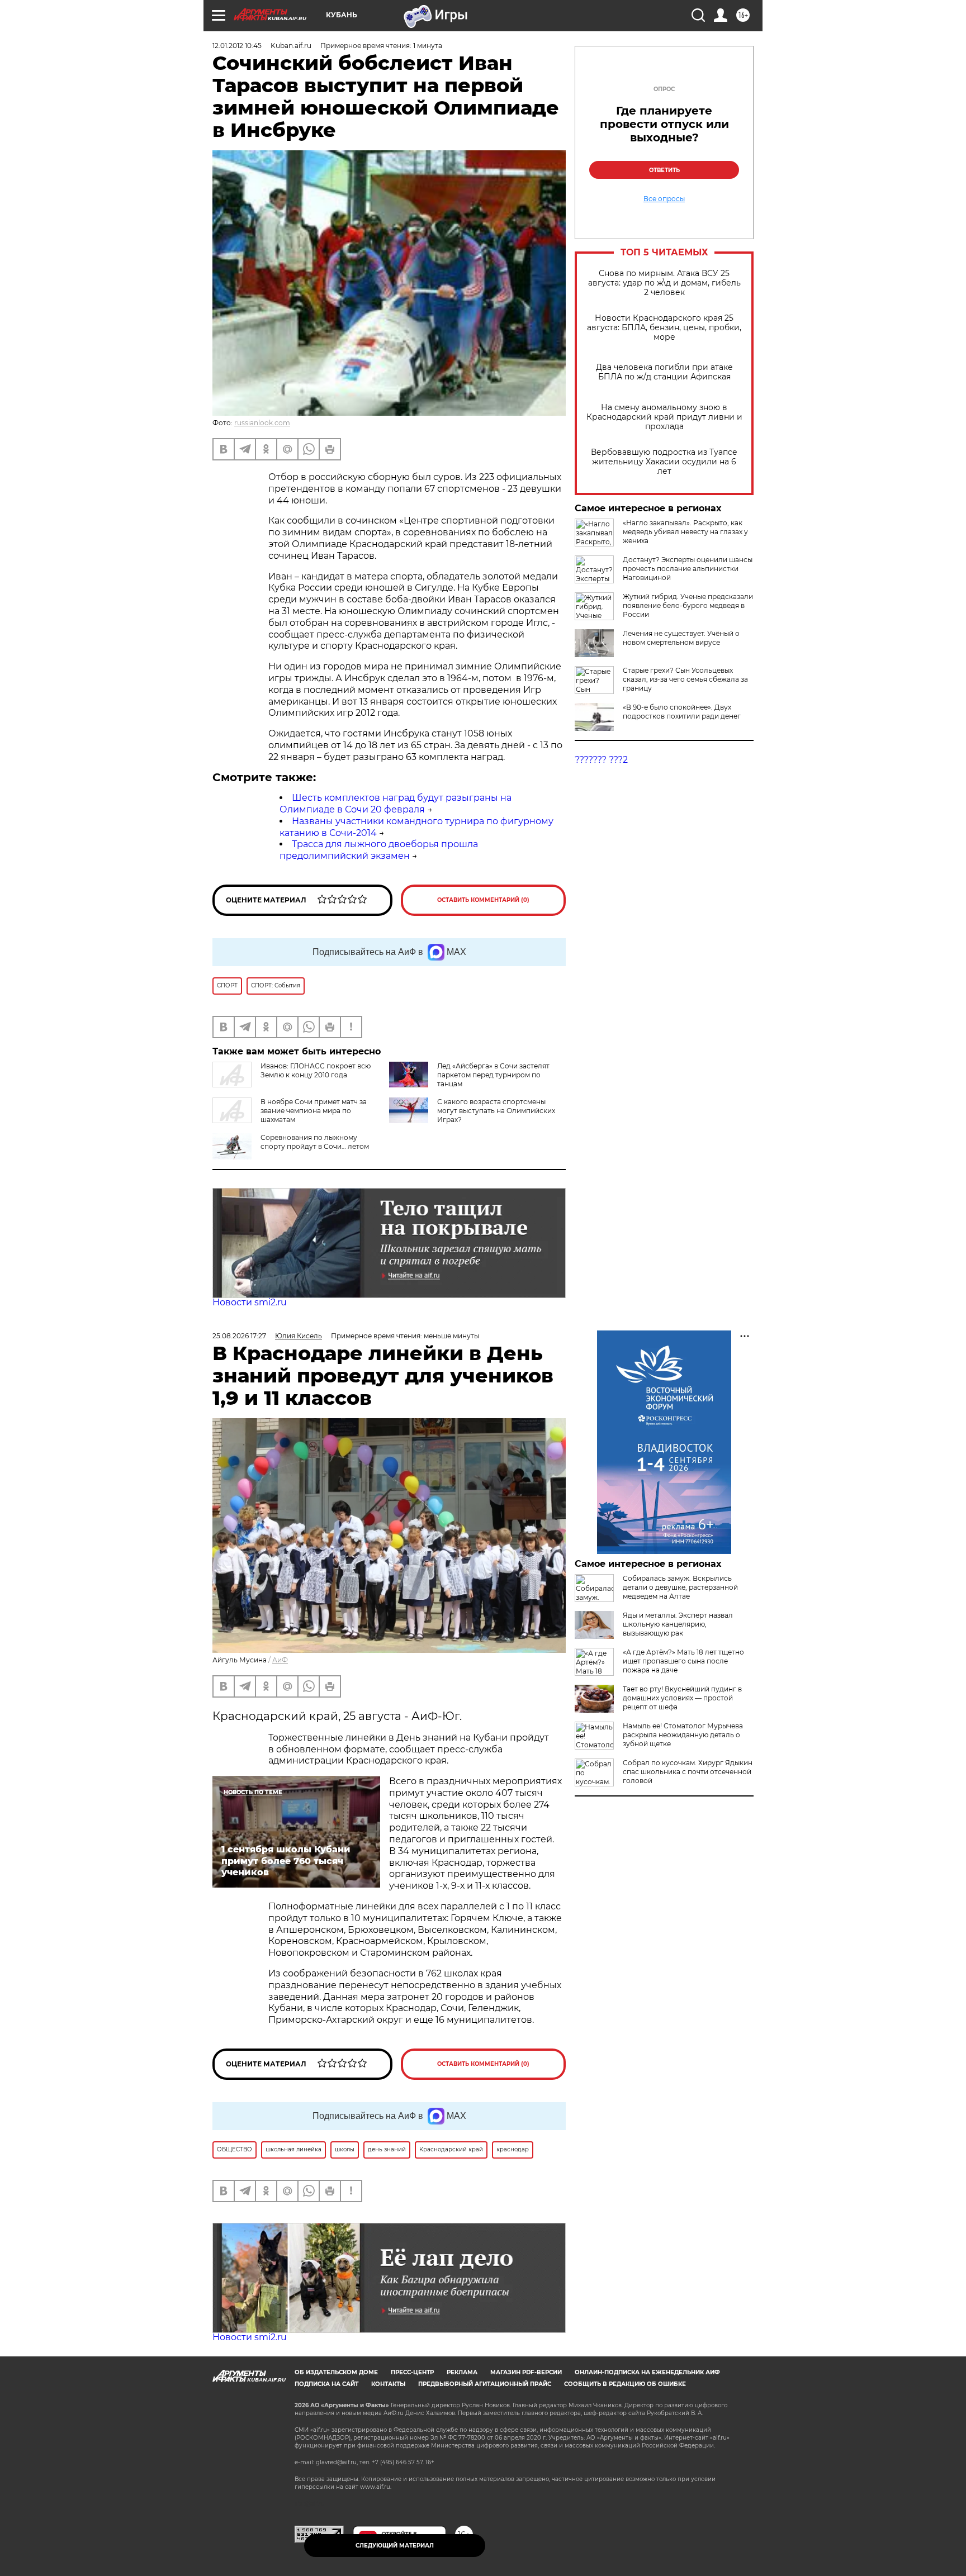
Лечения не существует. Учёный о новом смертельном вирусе (681, 638)
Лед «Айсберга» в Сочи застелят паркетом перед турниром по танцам (493, 1075)
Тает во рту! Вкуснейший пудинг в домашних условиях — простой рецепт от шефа (682, 1698)
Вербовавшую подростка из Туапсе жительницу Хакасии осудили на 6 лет (664, 462)
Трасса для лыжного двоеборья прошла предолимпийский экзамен (379, 850)
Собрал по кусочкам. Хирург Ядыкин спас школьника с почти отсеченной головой (688, 1772)
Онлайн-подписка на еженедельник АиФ (647, 2372)
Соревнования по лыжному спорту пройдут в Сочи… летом (315, 1142)
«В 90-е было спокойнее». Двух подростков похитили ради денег (682, 712)
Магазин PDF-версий (526, 2372)
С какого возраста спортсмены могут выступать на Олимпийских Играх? (496, 1111)
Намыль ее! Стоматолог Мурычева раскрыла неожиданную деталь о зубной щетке (683, 1735)
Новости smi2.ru (250, 1302)
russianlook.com (262, 423)
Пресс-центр (412, 2372)
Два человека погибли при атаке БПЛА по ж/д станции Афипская (664, 372)
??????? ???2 (601, 760)
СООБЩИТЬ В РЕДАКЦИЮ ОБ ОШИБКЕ (625, 2384)
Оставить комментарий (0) (483, 900)
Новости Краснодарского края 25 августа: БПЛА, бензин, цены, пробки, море (664, 328)
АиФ (280, 1660)
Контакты (388, 2384)
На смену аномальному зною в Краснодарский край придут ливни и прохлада (664, 417)
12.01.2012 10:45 (237, 46)
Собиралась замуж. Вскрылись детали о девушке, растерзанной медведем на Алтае (680, 1587)
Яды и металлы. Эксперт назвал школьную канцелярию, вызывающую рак (678, 1624)
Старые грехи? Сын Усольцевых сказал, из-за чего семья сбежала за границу (685, 679)
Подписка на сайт (326, 2384)
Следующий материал (395, 2546)
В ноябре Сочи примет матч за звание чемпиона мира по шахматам (314, 1111)
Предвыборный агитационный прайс (485, 2384)
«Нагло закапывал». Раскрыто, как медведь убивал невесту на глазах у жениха (685, 532)
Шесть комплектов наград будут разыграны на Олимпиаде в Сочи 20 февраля (396, 804)
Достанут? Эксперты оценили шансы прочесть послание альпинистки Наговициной (688, 569)
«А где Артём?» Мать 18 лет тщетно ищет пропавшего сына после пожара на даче (683, 1661)
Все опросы (664, 199)
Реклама (462, 2372)
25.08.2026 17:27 (239, 1336)
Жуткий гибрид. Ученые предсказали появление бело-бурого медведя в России (688, 605)
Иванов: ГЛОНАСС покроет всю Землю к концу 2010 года (316, 1070)
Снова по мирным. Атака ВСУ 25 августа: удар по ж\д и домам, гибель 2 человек (664, 283)
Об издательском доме (336, 2372)
